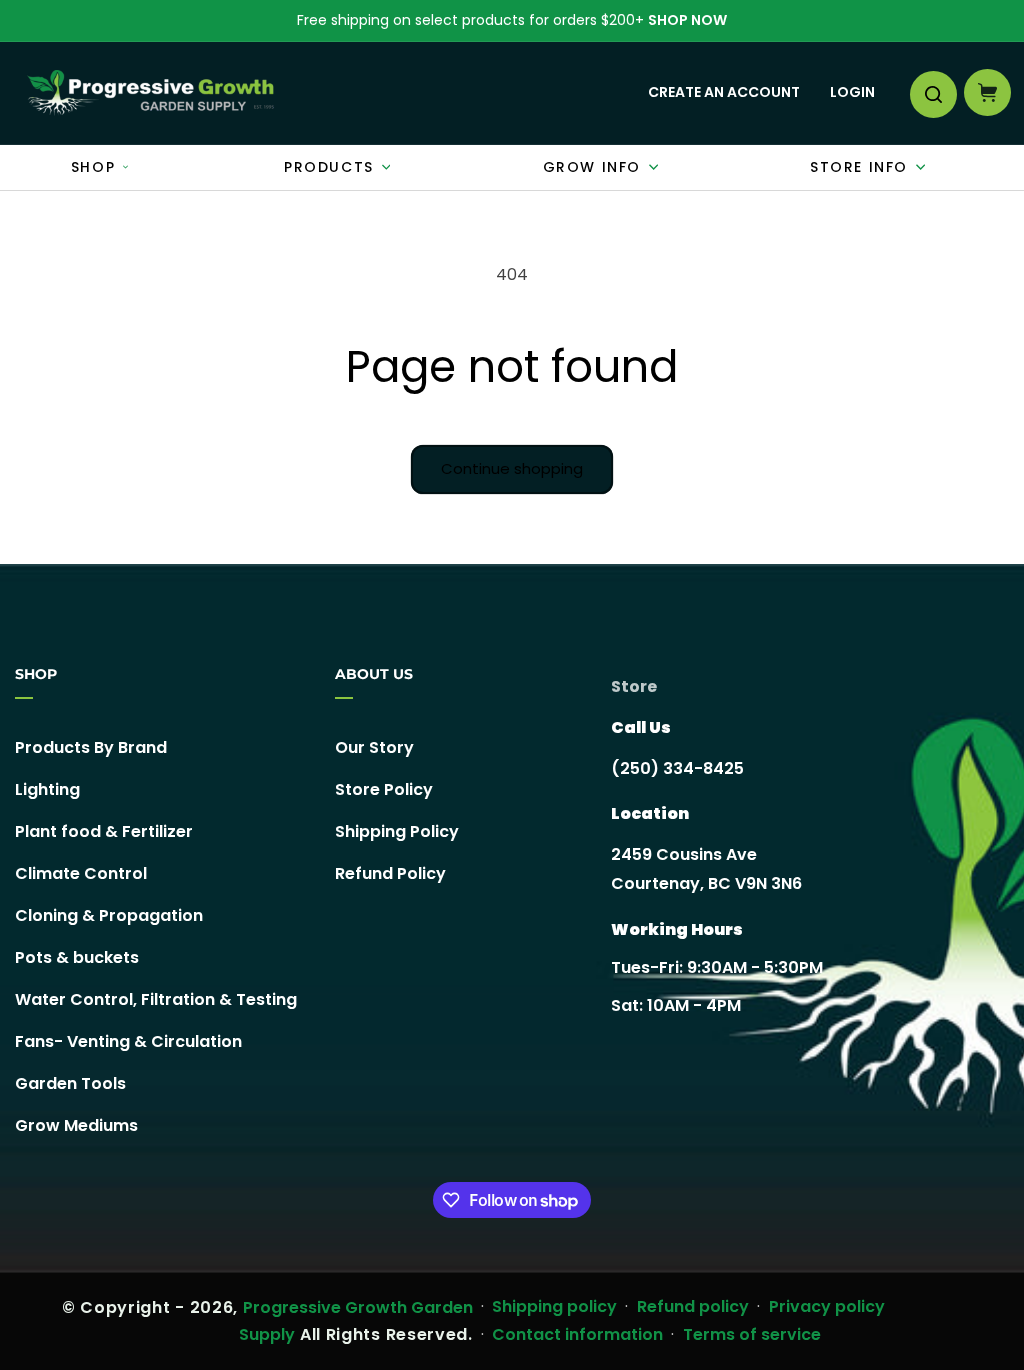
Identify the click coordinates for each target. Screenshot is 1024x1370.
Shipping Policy (397, 831)
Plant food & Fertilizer (104, 831)
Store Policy (384, 789)
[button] (932, 93)
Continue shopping (512, 468)
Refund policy (693, 1306)
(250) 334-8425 (677, 768)
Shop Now (687, 20)
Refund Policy (390, 873)
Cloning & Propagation (109, 915)
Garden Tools (70, 1083)
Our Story (374, 748)
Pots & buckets (77, 957)
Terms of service (752, 1334)
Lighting (47, 789)
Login (852, 92)
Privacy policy (827, 1306)
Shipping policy (554, 1306)
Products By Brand (91, 748)
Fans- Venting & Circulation (128, 1041)
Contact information (577, 1334)
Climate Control (81, 873)
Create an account (724, 92)
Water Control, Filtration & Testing (156, 999)
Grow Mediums (76, 1125)
